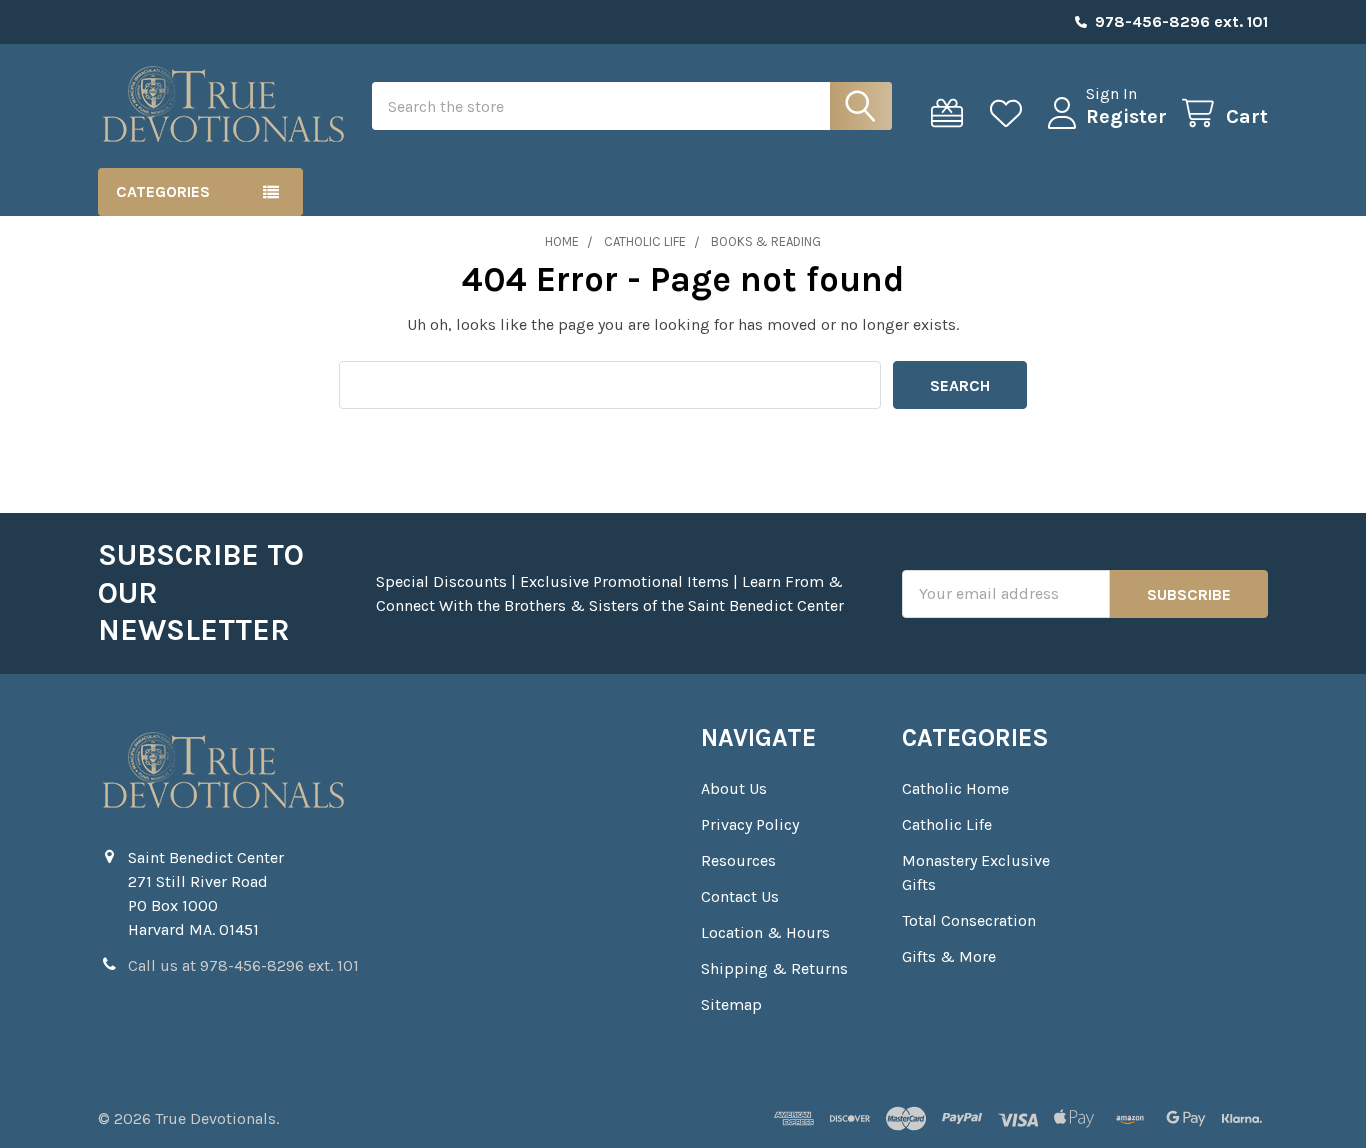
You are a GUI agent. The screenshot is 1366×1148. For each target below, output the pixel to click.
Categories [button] (163, 191)
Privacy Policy (750, 824)
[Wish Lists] (1010, 113)
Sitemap (731, 1004)
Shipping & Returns (774, 968)
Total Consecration (969, 920)
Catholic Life (947, 824)
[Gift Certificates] (951, 113)
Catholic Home (955, 788)
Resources (738, 860)
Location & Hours (765, 932)
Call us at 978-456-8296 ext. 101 (243, 965)
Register (1126, 116)
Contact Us (740, 896)
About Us (734, 788)
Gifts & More (949, 956)
